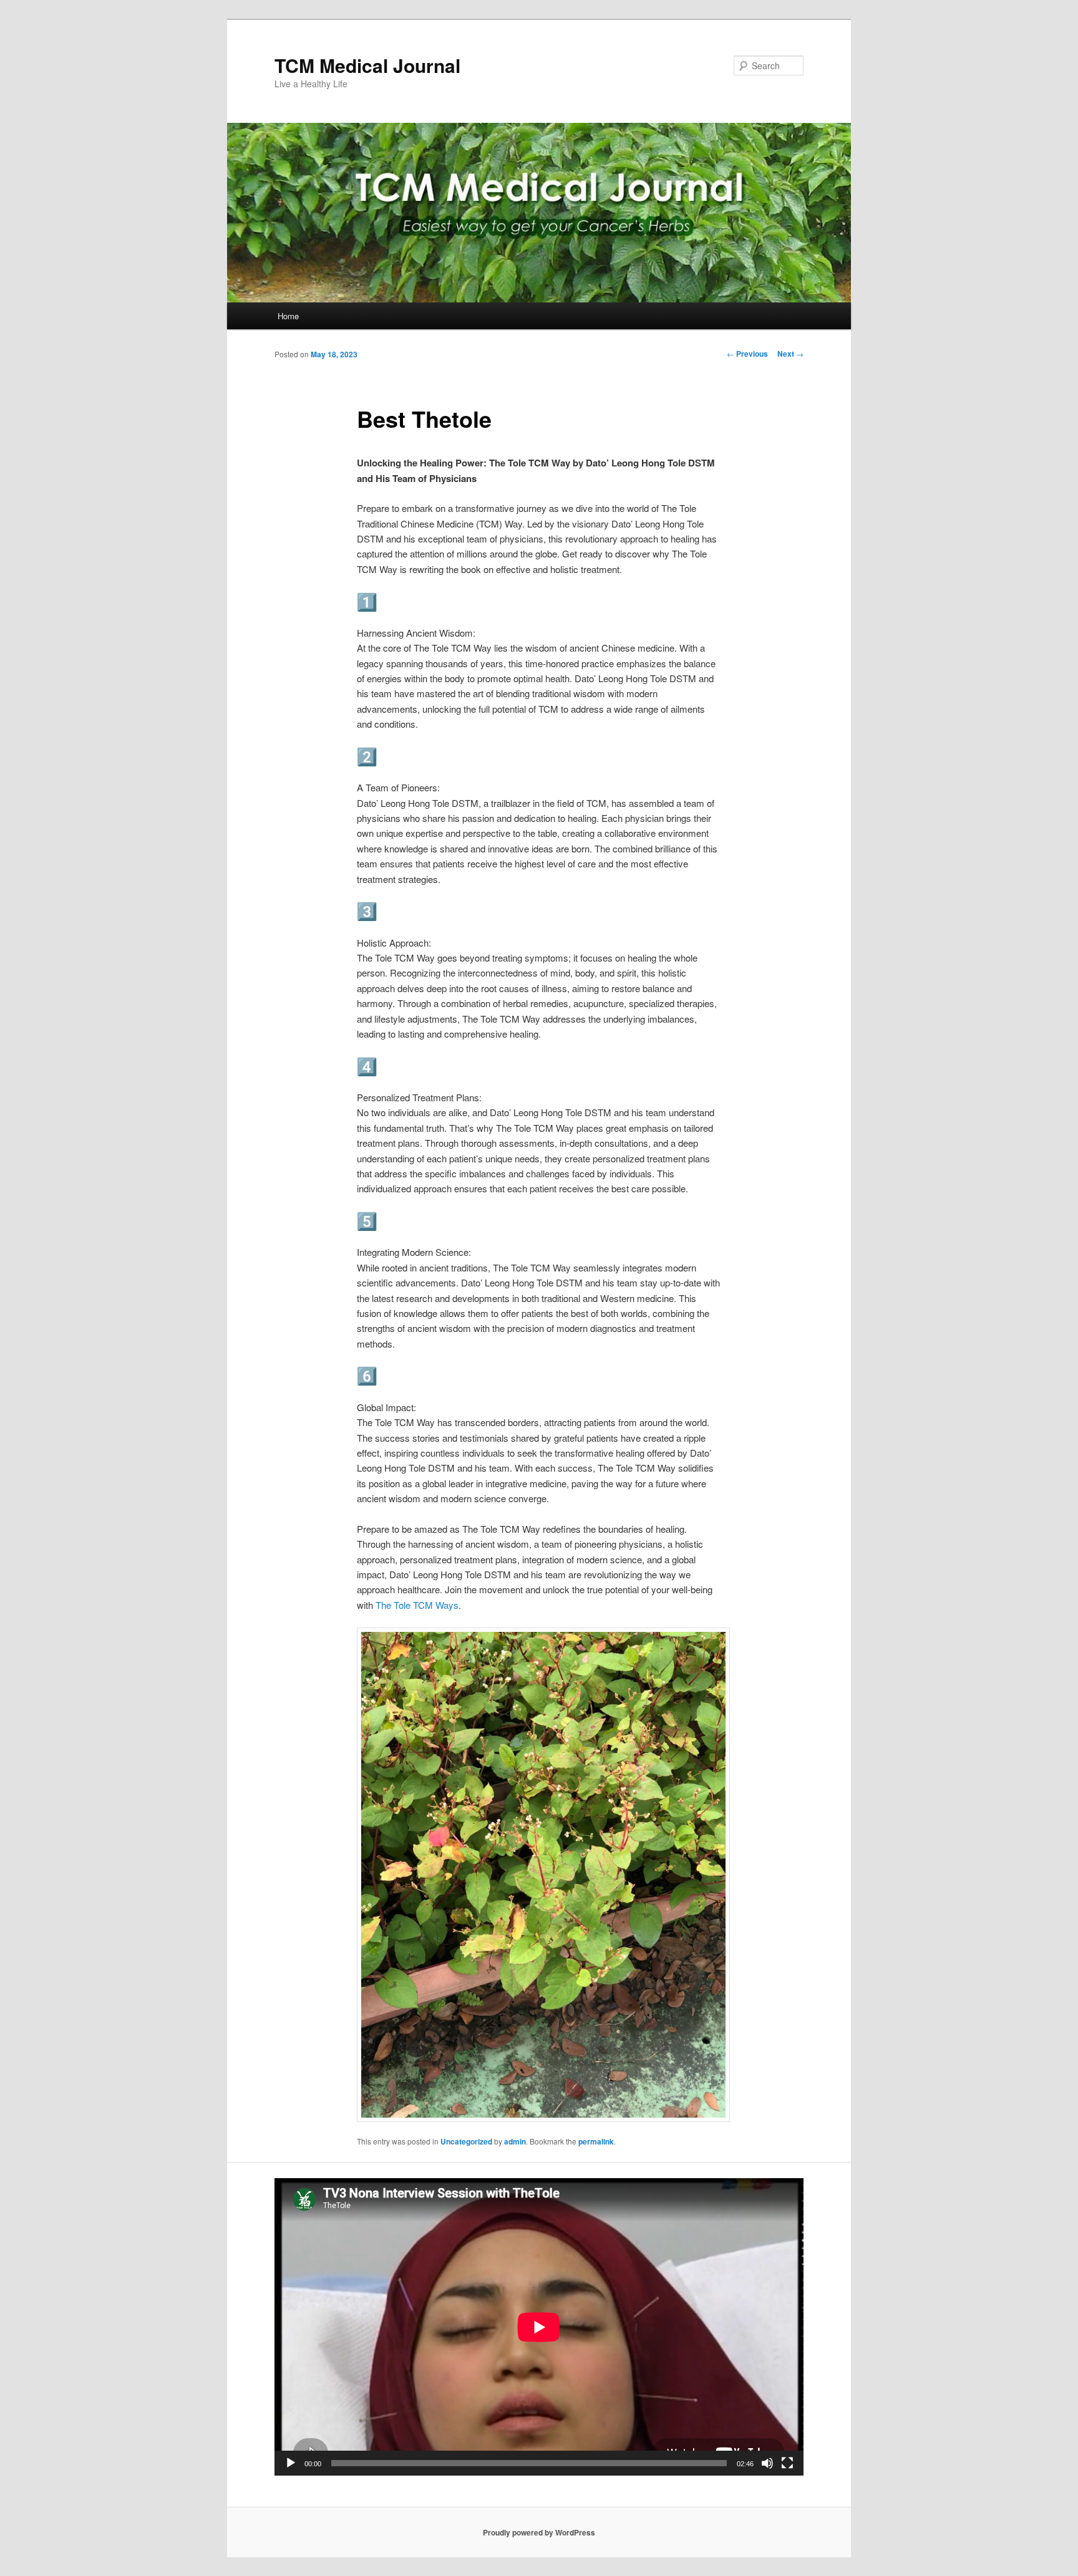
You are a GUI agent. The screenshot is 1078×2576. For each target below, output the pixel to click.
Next (790, 354)
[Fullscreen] (787, 2463)
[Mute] (767, 2463)
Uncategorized (466, 2141)
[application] (539, 2327)
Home (288, 316)
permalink (596, 2141)
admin (515, 2141)
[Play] (291, 2463)
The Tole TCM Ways (417, 1605)
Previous (747, 354)
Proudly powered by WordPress (539, 2532)
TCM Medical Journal (367, 65)
